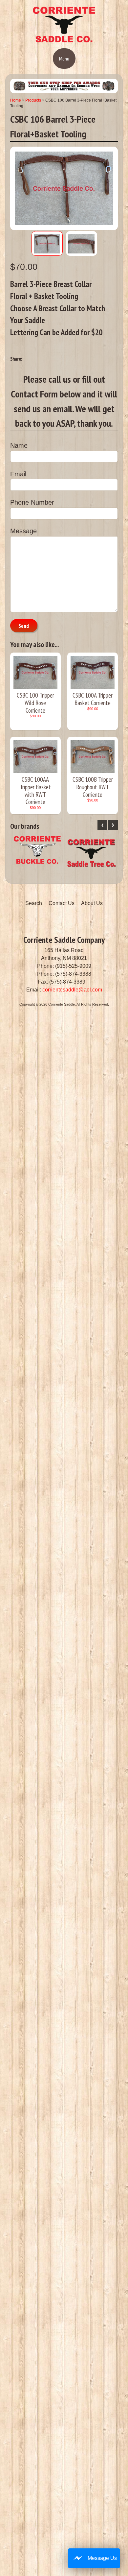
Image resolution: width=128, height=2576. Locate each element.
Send (24, 626)
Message (23, 531)
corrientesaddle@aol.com (72, 990)
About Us (92, 903)
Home (16, 100)
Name (19, 445)
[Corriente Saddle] (64, 41)
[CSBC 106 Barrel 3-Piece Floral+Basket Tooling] (47, 243)
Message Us (102, 2558)
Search (34, 903)
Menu (64, 59)
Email (18, 474)
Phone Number (32, 502)
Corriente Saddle (62, 1004)
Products (33, 100)
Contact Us (62, 903)
